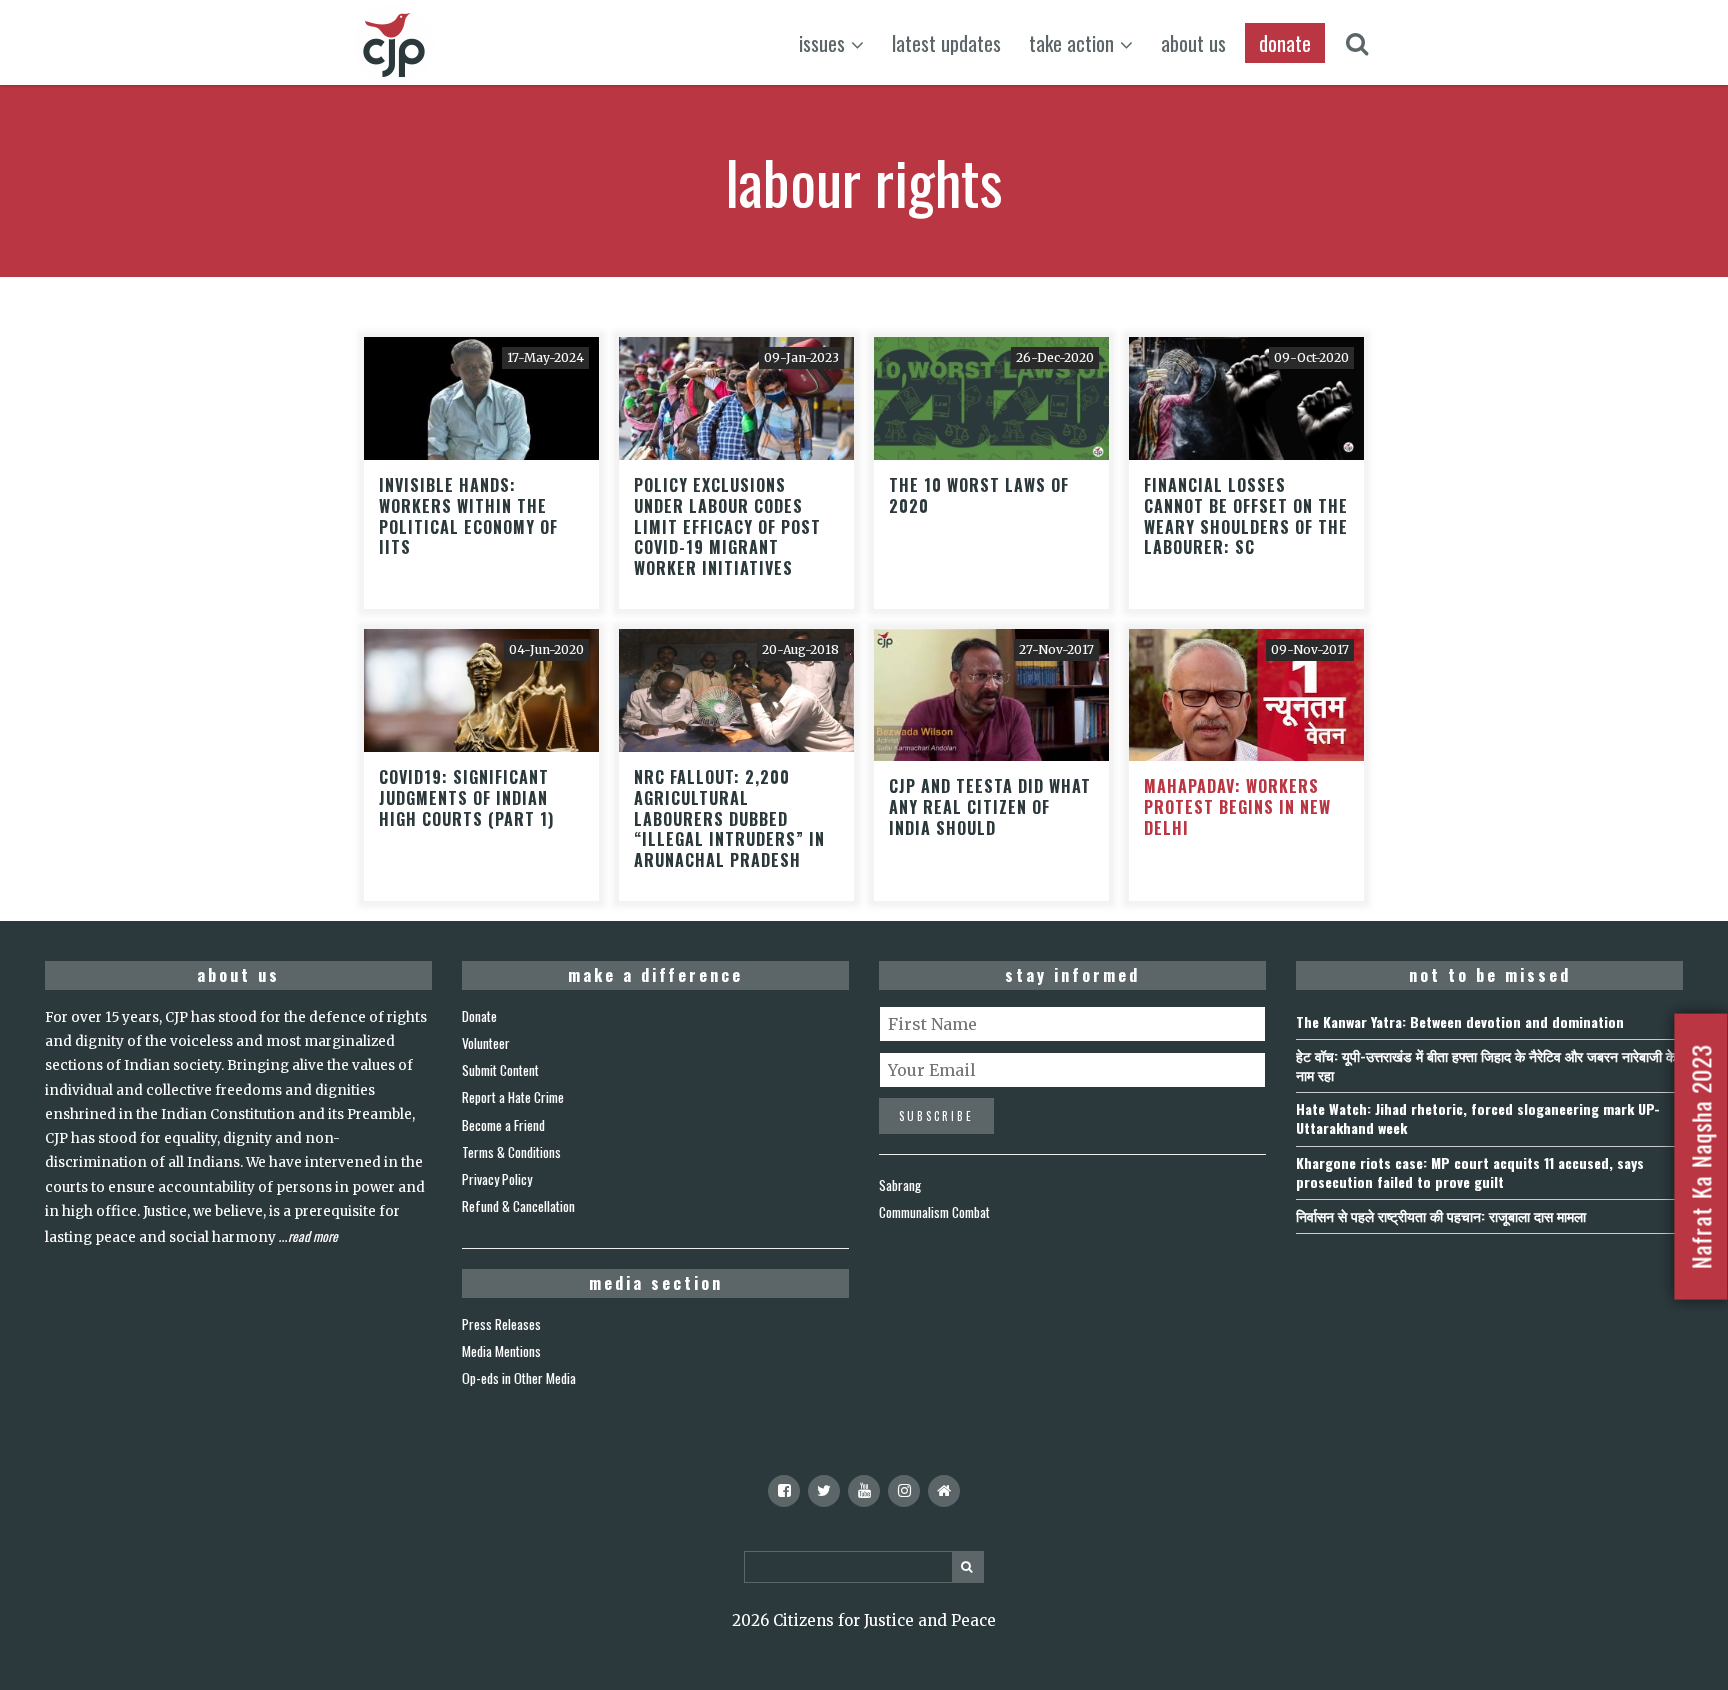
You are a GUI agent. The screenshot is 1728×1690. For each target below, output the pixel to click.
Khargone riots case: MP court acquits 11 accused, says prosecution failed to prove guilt (1470, 1172)
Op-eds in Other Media (519, 1378)
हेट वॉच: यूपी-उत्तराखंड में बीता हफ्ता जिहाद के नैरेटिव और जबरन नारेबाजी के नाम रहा (1486, 1065)
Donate (479, 1016)
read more (313, 1236)
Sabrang (900, 1185)
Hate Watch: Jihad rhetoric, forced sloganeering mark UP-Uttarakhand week (1478, 1118)
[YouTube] (864, 1491)
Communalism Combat (934, 1212)
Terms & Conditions (511, 1152)
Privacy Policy (497, 1179)
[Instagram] (904, 1491)
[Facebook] (784, 1491)
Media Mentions (501, 1351)
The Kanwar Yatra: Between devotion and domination (1460, 1021)
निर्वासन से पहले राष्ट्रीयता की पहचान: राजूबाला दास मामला (1441, 1215)
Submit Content (500, 1070)
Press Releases (501, 1324)
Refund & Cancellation (518, 1206)
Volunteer (486, 1043)
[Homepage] (944, 1491)
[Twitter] (824, 1491)
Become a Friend (503, 1125)
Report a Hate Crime (513, 1097)
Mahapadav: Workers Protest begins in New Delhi (1237, 807)
